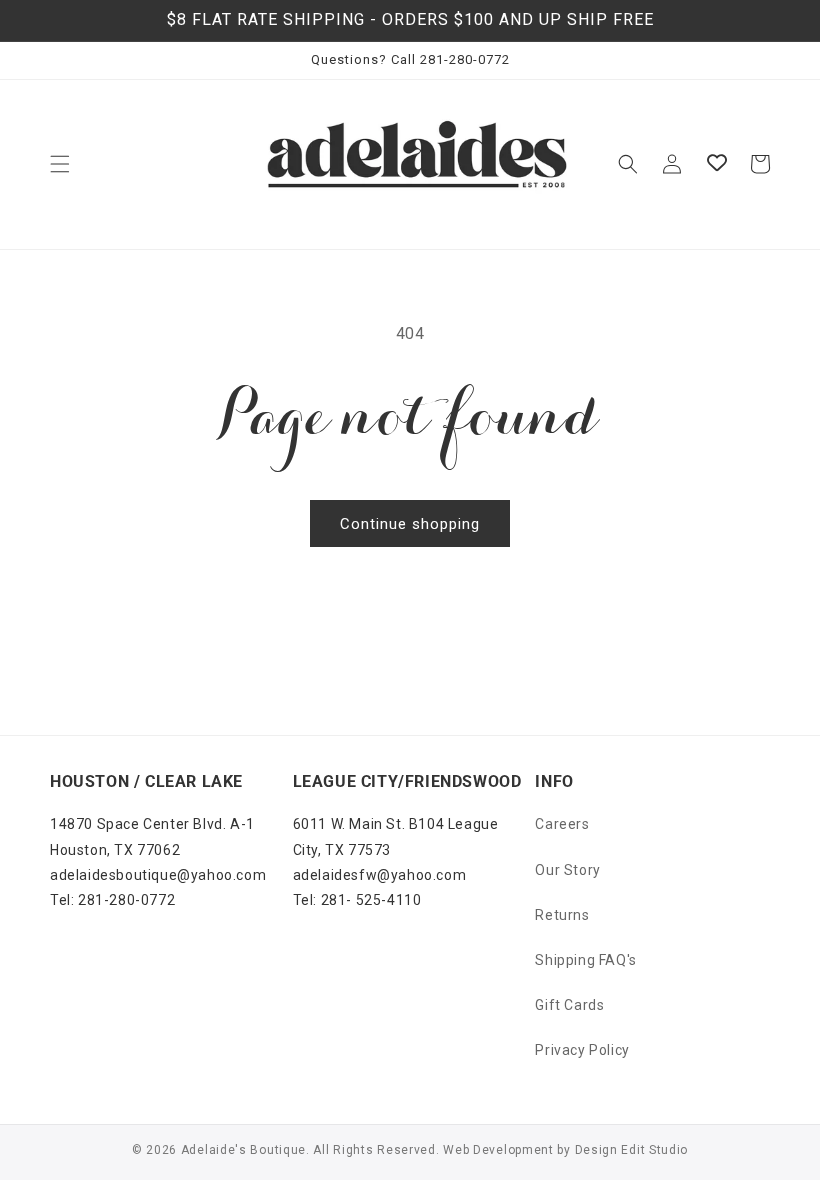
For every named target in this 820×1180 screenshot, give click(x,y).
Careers (562, 824)
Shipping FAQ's (585, 960)
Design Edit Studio (632, 1150)
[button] (60, 164)
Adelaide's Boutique (243, 1150)
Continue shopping (410, 524)
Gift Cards (569, 1005)
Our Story (567, 870)
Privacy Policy (582, 1050)
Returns (562, 915)
